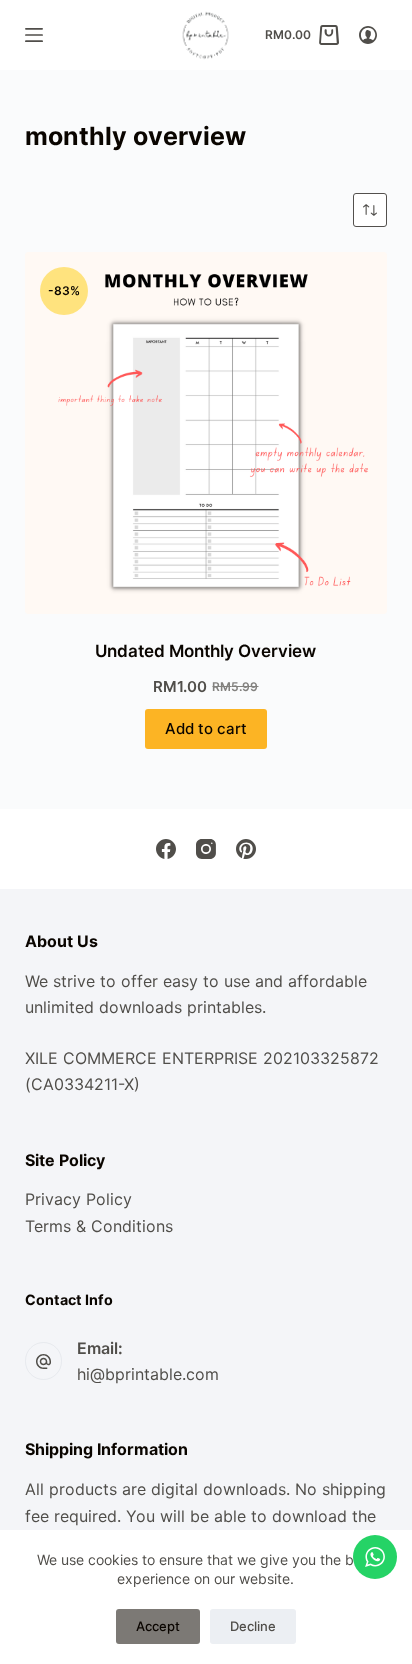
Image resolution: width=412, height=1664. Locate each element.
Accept (158, 1626)
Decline (253, 1626)
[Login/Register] (368, 35)
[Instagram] (206, 849)
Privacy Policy (78, 1199)
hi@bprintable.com (148, 1374)
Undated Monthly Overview (205, 651)
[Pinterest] (246, 849)
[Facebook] (166, 849)
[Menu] (34, 35)
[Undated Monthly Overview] (206, 433)
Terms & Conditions (99, 1226)
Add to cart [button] (206, 728)
